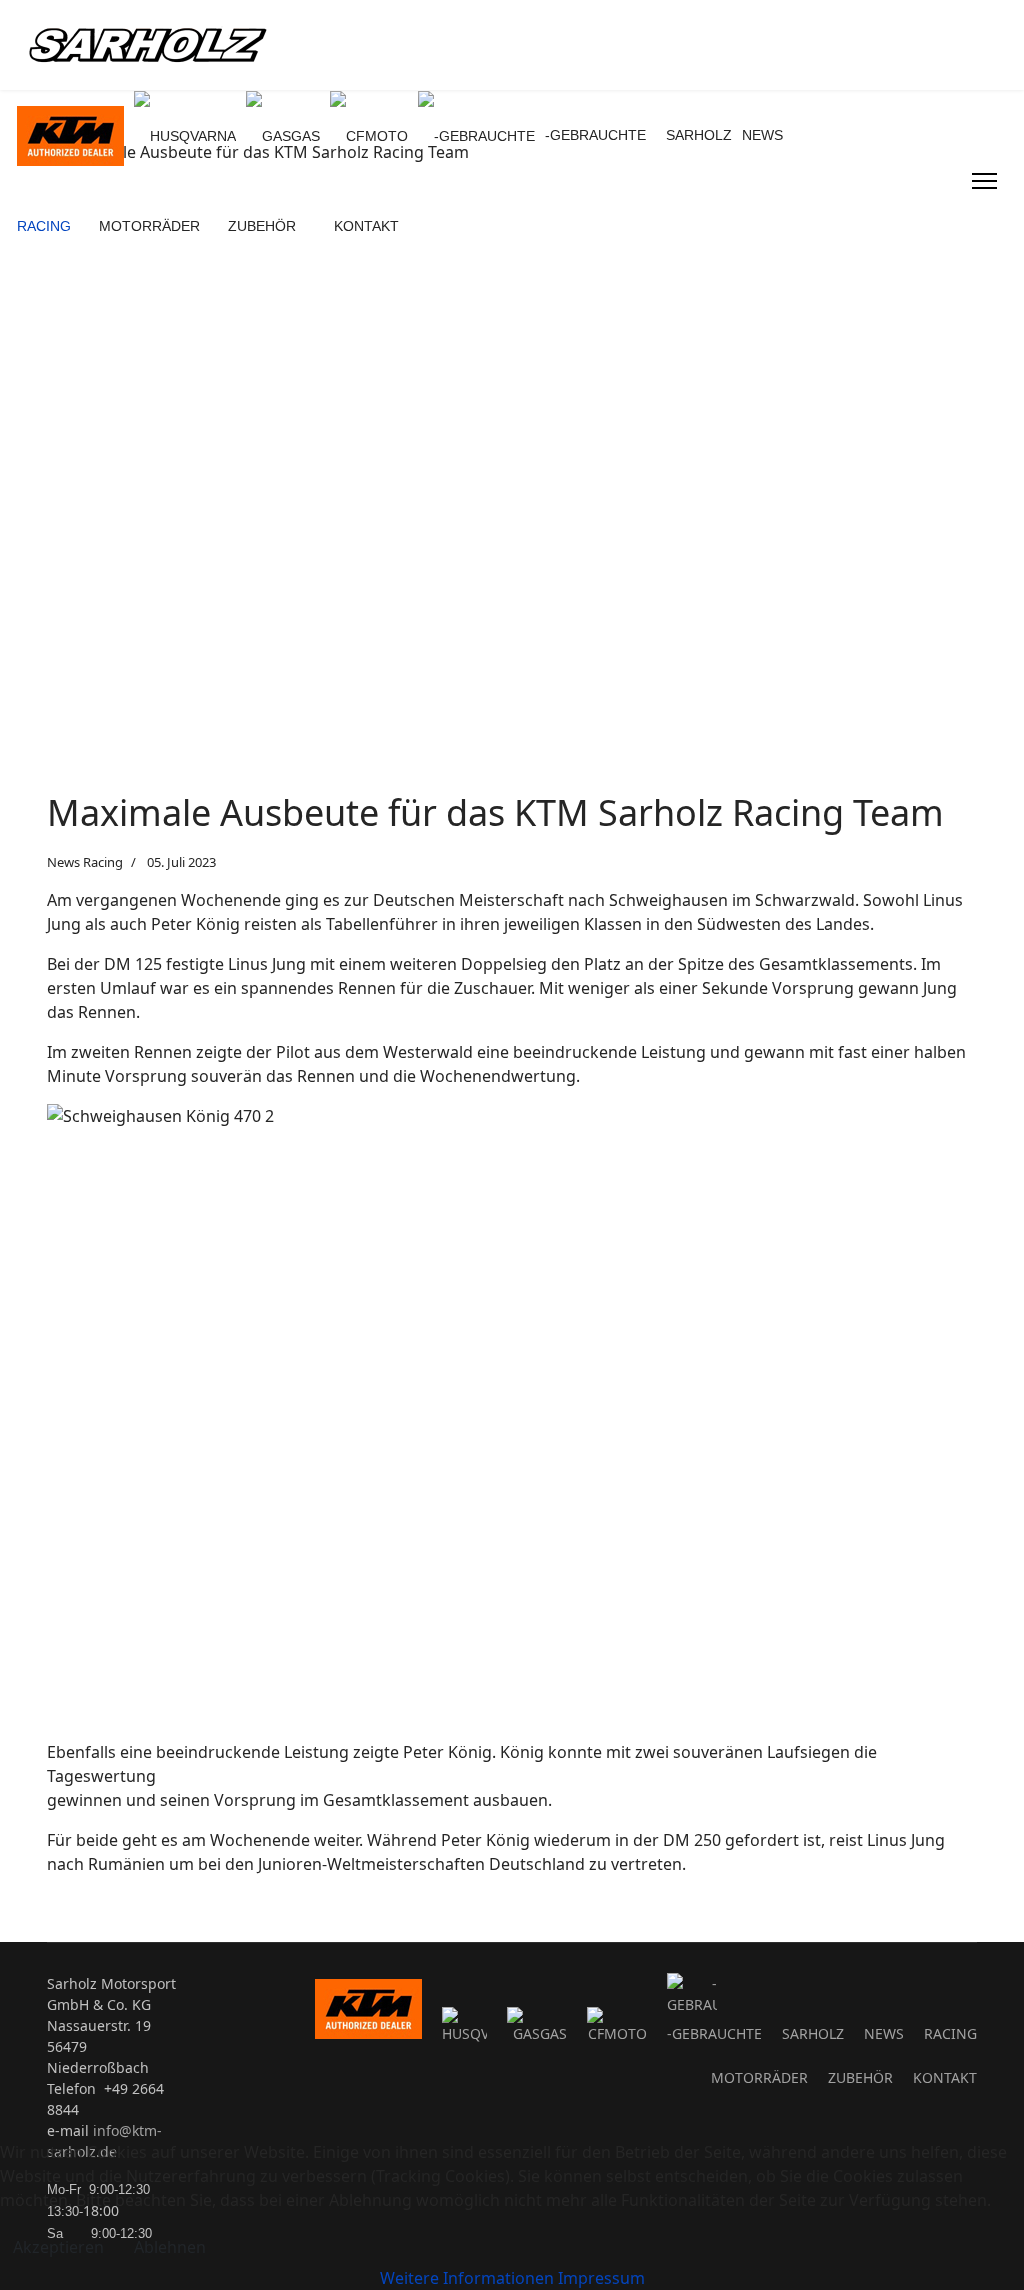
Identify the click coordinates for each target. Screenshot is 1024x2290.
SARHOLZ (699, 135)
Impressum (601, 2278)
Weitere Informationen (467, 2278)
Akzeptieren (58, 2247)
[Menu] (984, 181)
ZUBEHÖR (262, 226)
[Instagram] (926, 193)
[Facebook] (926, 169)
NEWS (762, 135)
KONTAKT (366, 226)
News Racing (85, 862)
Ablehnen (170, 2247)
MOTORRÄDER (149, 226)
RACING (44, 226)
